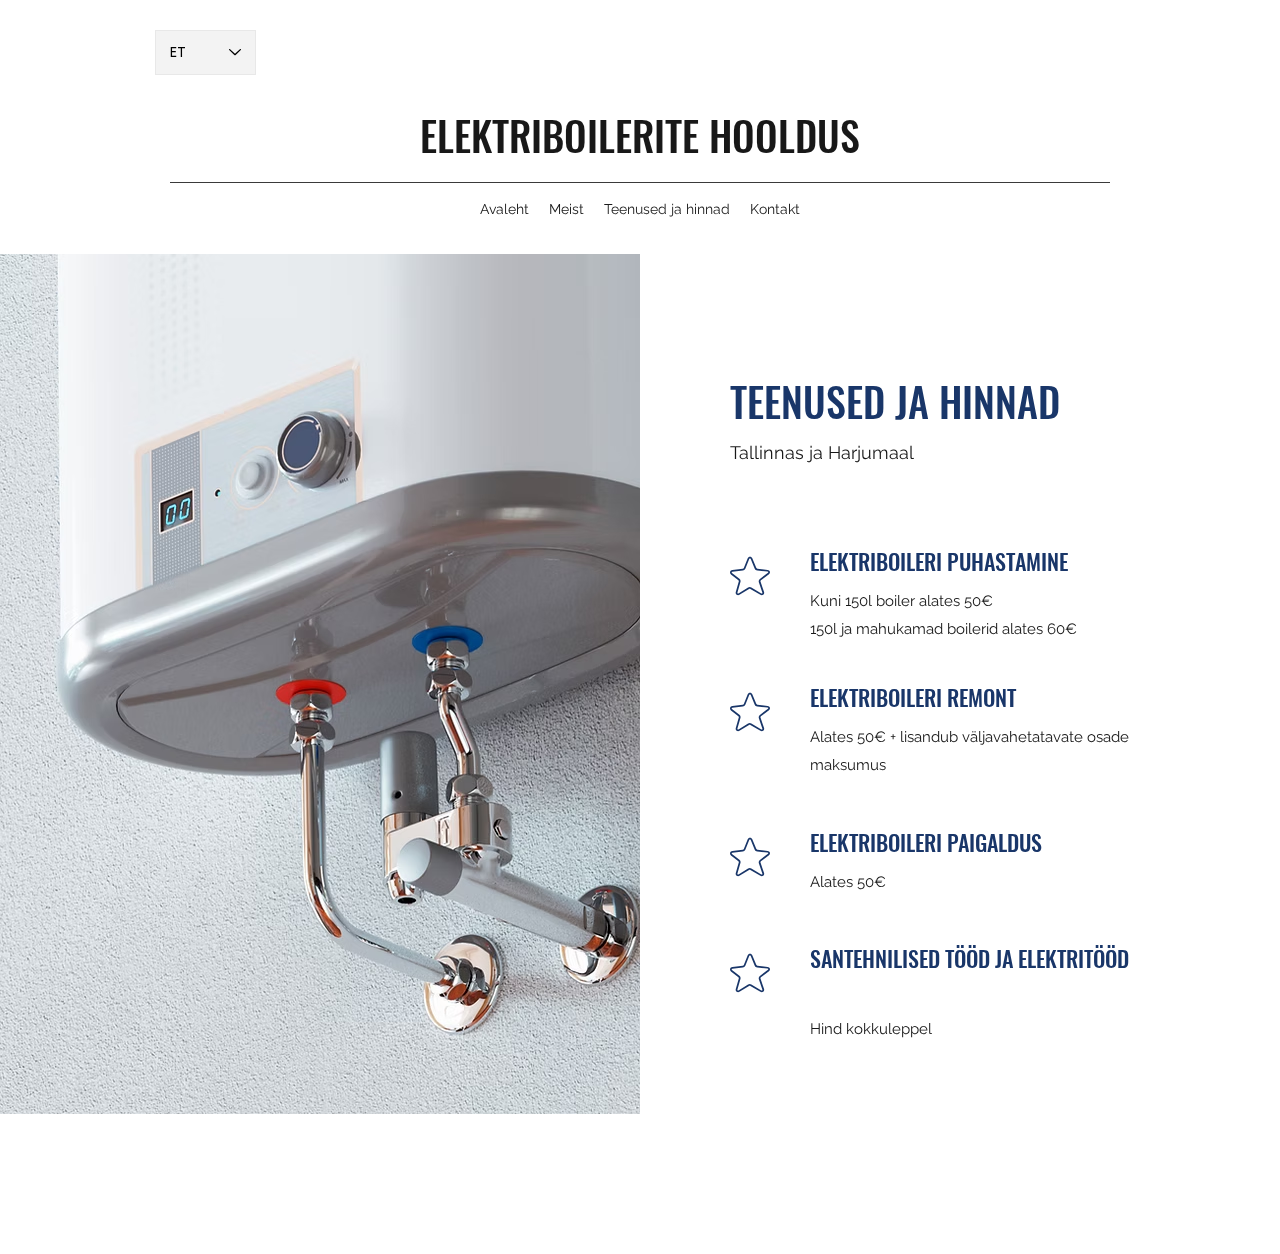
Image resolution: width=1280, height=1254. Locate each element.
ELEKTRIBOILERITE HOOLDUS (640, 135)
